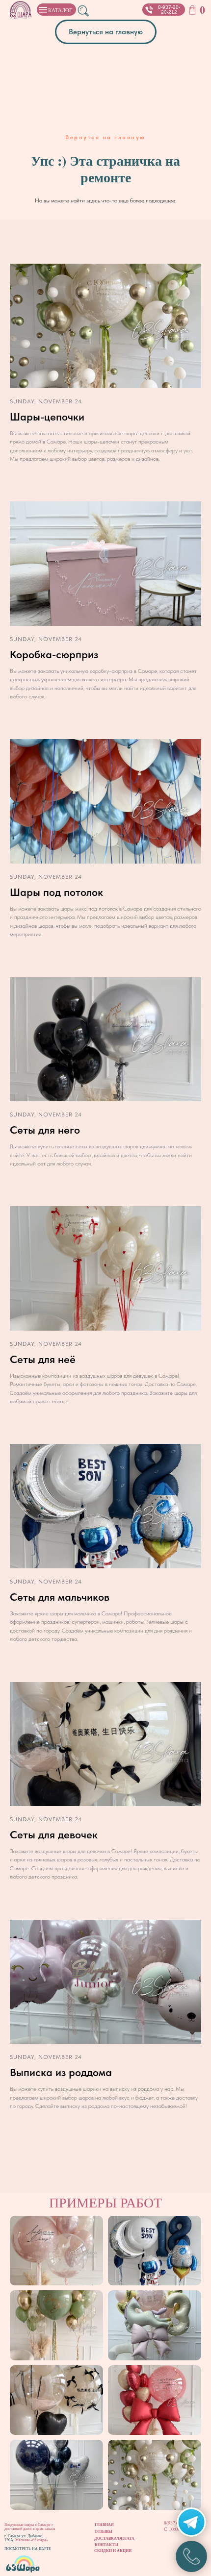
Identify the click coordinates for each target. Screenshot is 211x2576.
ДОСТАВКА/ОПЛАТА (114, 2538)
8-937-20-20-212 (169, 10)
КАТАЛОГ (60, 10)
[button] (149, 10)
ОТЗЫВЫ (104, 2531)
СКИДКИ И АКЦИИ (113, 2551)
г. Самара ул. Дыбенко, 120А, (24, 2538)
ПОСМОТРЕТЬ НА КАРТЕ (28, 2549)
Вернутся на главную (105, 137)
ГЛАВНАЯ (104, 2525)
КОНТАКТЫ (106, 2545)
